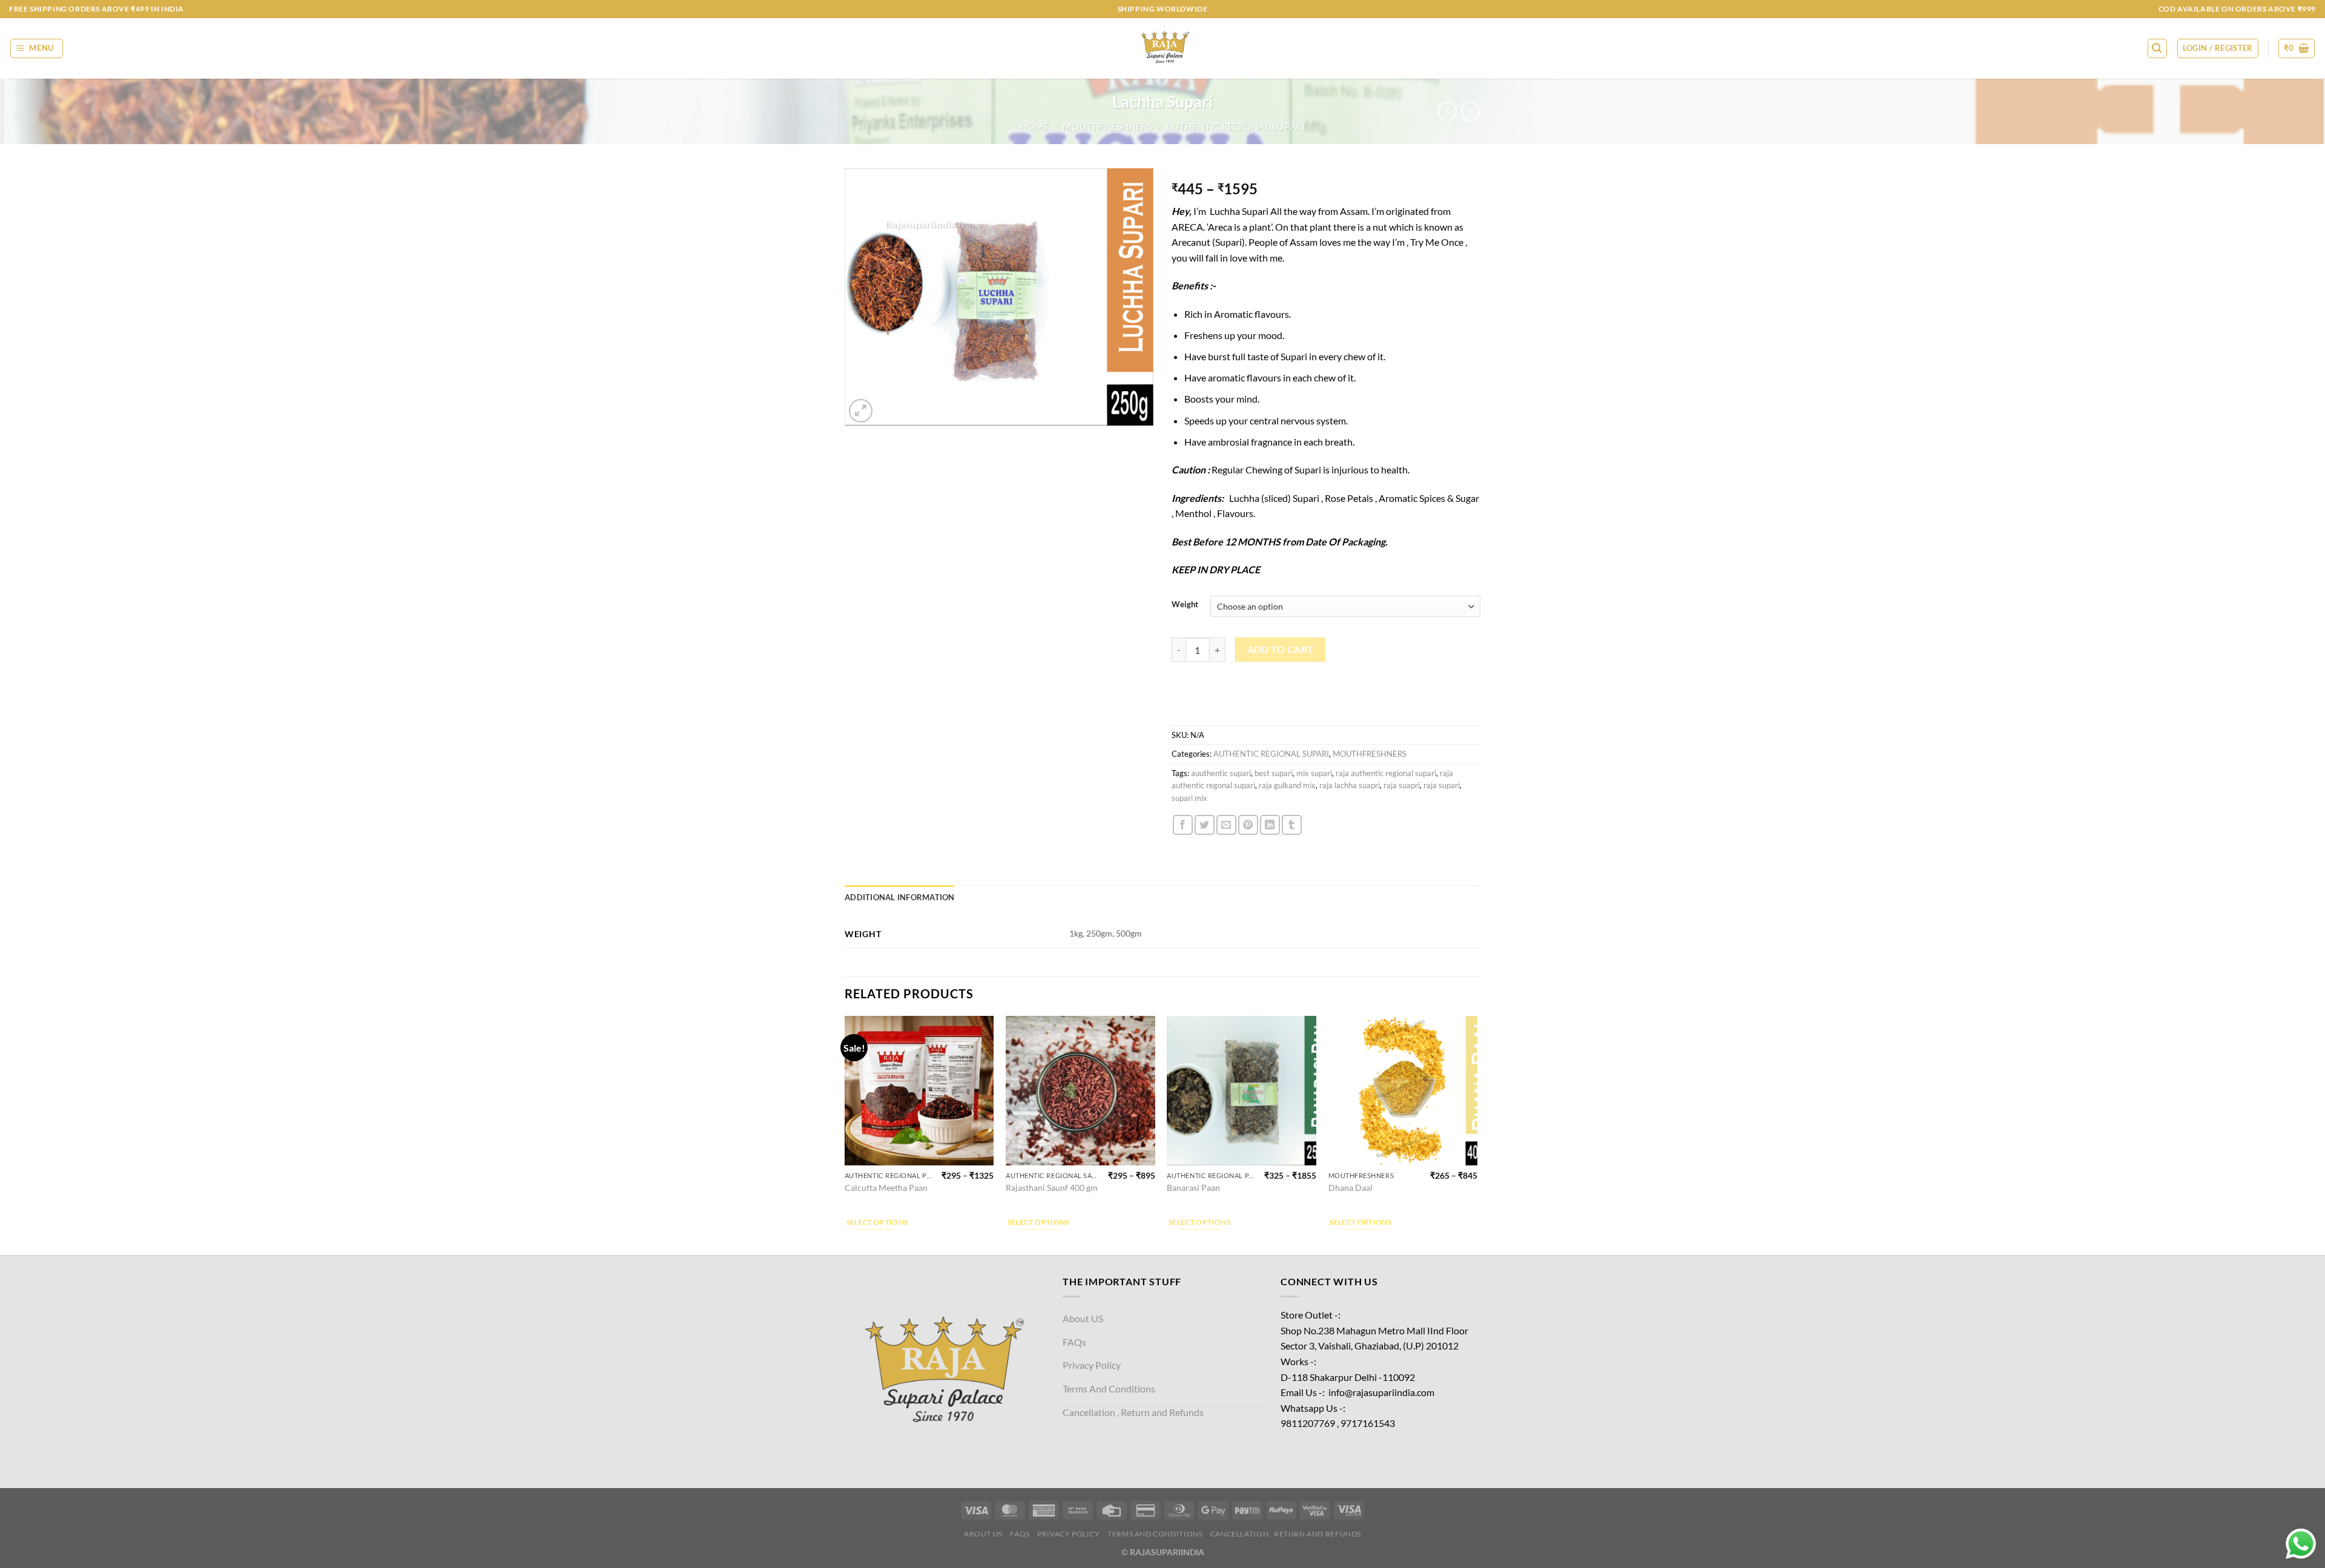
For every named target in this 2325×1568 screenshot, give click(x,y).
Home (1034, 126)
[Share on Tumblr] (1292, 825)
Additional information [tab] (900, 897)
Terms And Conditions (1109, 1388)
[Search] (2157, 48)
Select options (877, 1222)
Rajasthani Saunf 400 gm (1052, 1188)
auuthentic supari (1221, 773)
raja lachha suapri (1350, 785)
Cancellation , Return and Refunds (1133, 1412)
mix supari (1314, 773)
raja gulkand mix (1287, 785)
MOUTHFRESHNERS (1107, 126)
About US (1083, 1318)
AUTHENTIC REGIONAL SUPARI (1235, 126)
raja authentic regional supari (1386, 773)
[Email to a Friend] (1226, 825)
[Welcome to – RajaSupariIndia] (1162, 48)
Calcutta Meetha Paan (886, 1188)
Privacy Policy (1092, 1365)
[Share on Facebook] (1183, 825)
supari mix (1189, 798)
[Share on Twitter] (1205, 825)
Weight (1185, 605)
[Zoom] (861, 411)
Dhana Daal (1350, 1188)
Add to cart (1281, 650)
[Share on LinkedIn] (1270, 825)
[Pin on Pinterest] (1248, 825)
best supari (1274, 773)
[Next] (1477, 1134)
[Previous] (845, 1134)
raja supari (1442, 785)
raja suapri (1402, 785)
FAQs (1074, 1342)
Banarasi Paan (1193, 1188)
